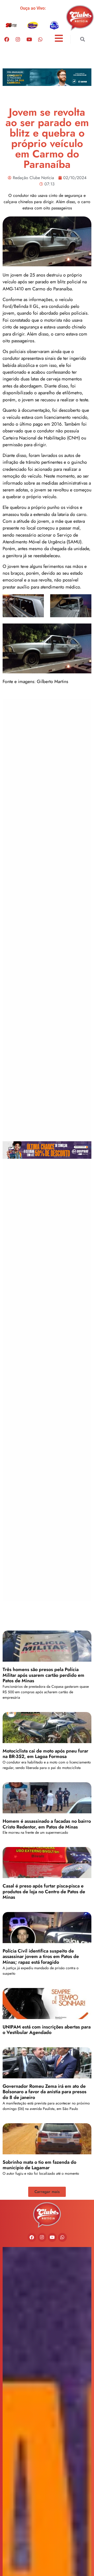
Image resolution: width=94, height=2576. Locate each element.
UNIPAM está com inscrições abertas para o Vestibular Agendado (47, 2030)
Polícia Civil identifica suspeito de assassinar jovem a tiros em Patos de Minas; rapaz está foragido (41, 1957)
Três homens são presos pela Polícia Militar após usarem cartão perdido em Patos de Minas (43, 1675)
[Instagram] (18, 39)
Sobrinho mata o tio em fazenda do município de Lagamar (39, 2165)
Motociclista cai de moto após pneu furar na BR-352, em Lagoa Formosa (45, 1754)
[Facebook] (7, 39)
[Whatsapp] (40, 39)
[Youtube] (29, 39)
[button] (82, 39)
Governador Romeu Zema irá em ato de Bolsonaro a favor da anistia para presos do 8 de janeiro (45, 2092)
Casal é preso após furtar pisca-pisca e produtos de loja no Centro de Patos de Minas (44, 1892)
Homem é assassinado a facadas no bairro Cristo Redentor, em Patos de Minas (47, 1824)
